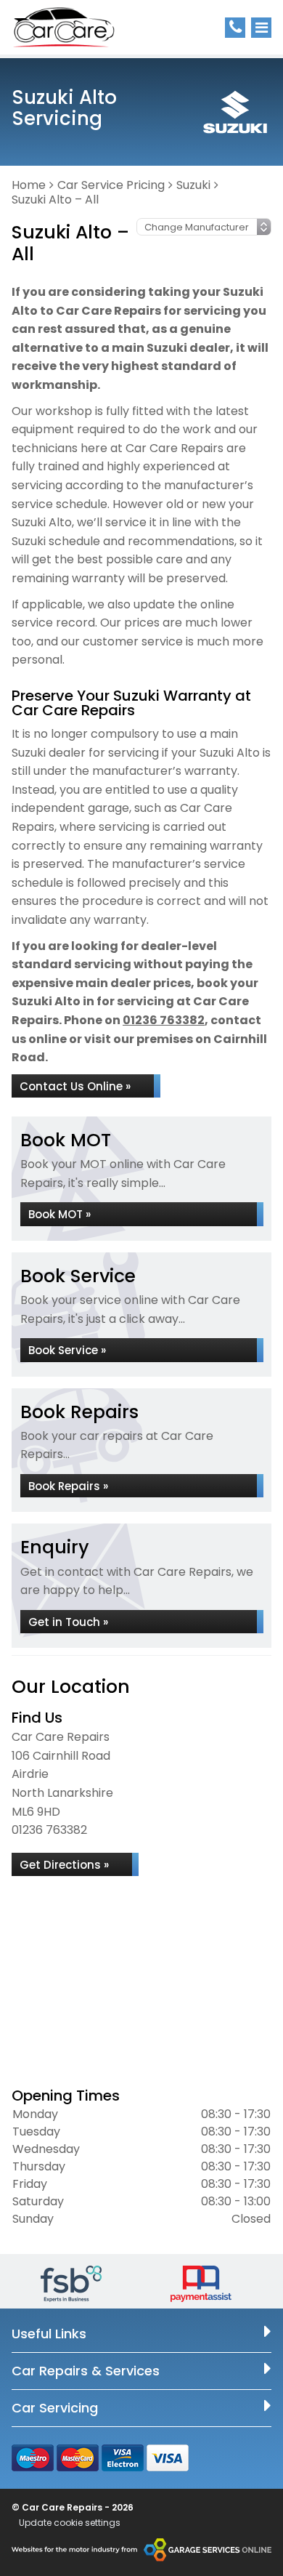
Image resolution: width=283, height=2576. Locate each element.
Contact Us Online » (75, 1086)
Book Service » (67, 1350)
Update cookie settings (70, 2523)
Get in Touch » (68, 1622)
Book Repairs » (68, 1486)
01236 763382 (164, 1020)
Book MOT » (60, 1214)
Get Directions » (64, 1865)
